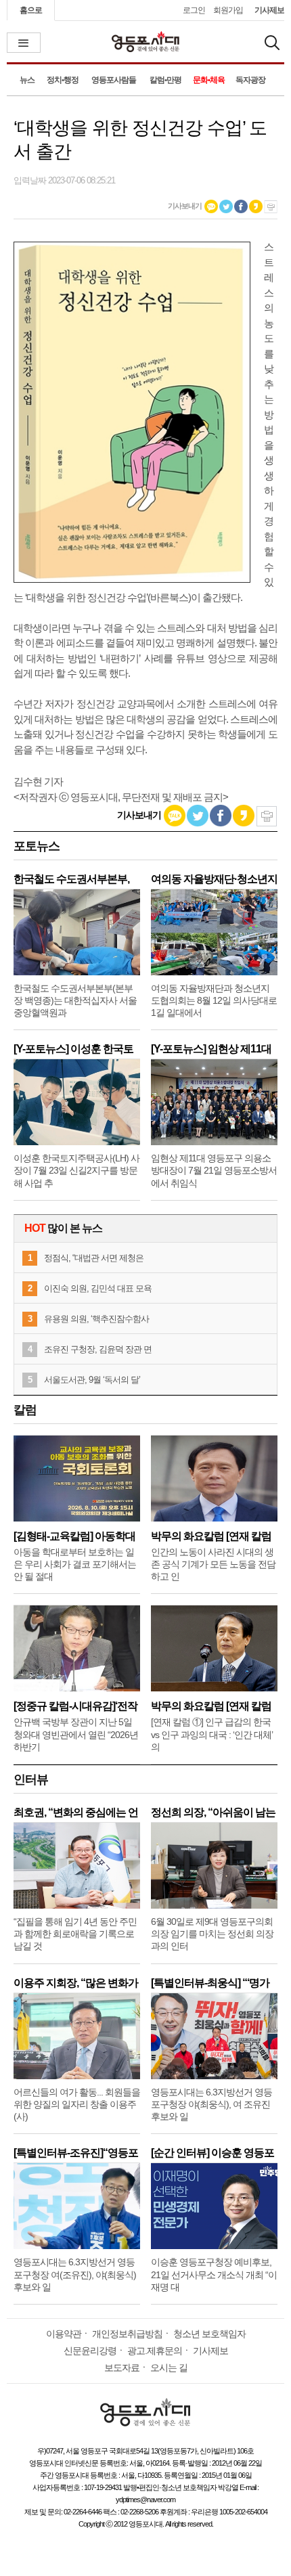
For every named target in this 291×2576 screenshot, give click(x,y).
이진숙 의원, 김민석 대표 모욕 (98, 1288)
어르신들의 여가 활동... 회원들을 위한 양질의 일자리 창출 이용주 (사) (77, 2104)
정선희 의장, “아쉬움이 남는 (213, 1812)
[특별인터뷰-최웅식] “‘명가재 (210, 1983)
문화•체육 (209, 80)
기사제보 (269, 10)
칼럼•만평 (165, 80)
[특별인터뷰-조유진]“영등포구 (76, 2153)
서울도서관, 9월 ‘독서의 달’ (92, 1380)
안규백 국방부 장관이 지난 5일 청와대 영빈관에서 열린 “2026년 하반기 (76, 1734)
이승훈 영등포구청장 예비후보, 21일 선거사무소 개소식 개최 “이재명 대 (214, 2274)
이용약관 (64, 2334)
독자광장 (250, 80)
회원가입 (228, 10)
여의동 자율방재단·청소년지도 (214, 879)
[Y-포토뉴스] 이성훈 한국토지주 (73, 1049)
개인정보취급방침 (127, 2334)
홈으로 (31, 10)
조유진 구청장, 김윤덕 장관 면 (98, 1349)
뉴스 (27, 80)
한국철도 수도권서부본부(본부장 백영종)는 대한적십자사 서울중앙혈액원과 (75, 1000)
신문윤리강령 (90, 2351)
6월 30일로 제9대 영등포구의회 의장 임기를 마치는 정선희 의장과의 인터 (212, 1934)
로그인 (194, 10)
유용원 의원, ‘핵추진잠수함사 (96, 1319)
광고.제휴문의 (155, 2351)
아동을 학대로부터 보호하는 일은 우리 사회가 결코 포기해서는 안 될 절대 (75, 1564)
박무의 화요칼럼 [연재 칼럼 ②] (211, 1536)
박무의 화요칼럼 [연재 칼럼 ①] (211, 1706)
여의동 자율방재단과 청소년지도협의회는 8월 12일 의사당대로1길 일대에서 (214, 1000)
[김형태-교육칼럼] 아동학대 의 (74, 1536)
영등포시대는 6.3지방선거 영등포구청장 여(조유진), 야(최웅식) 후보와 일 (75, 2274)
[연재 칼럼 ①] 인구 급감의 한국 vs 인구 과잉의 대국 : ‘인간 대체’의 (212, 1734)
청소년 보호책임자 (209, 2334)
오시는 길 (169, 2368)
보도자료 (122, 2368)
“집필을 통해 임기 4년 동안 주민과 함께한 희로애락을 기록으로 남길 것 (75, 1934)
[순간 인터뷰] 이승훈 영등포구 (212, 2153)
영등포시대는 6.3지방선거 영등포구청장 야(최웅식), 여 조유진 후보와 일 (211, 2104)
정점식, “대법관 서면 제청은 (94, 1258)
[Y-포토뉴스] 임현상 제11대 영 (211, 1049)
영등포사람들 (114, 80)
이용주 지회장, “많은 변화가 (76, 1983)
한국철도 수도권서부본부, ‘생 (71, 879)
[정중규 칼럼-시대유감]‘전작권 (75, 1706)
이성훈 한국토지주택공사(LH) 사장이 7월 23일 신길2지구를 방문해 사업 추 (76, 1170)
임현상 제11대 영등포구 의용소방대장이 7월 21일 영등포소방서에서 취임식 (214, 1170)
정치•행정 (63, 80)
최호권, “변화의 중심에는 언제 (76, 1812)
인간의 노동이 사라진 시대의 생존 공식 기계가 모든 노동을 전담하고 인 (213, 1564)
